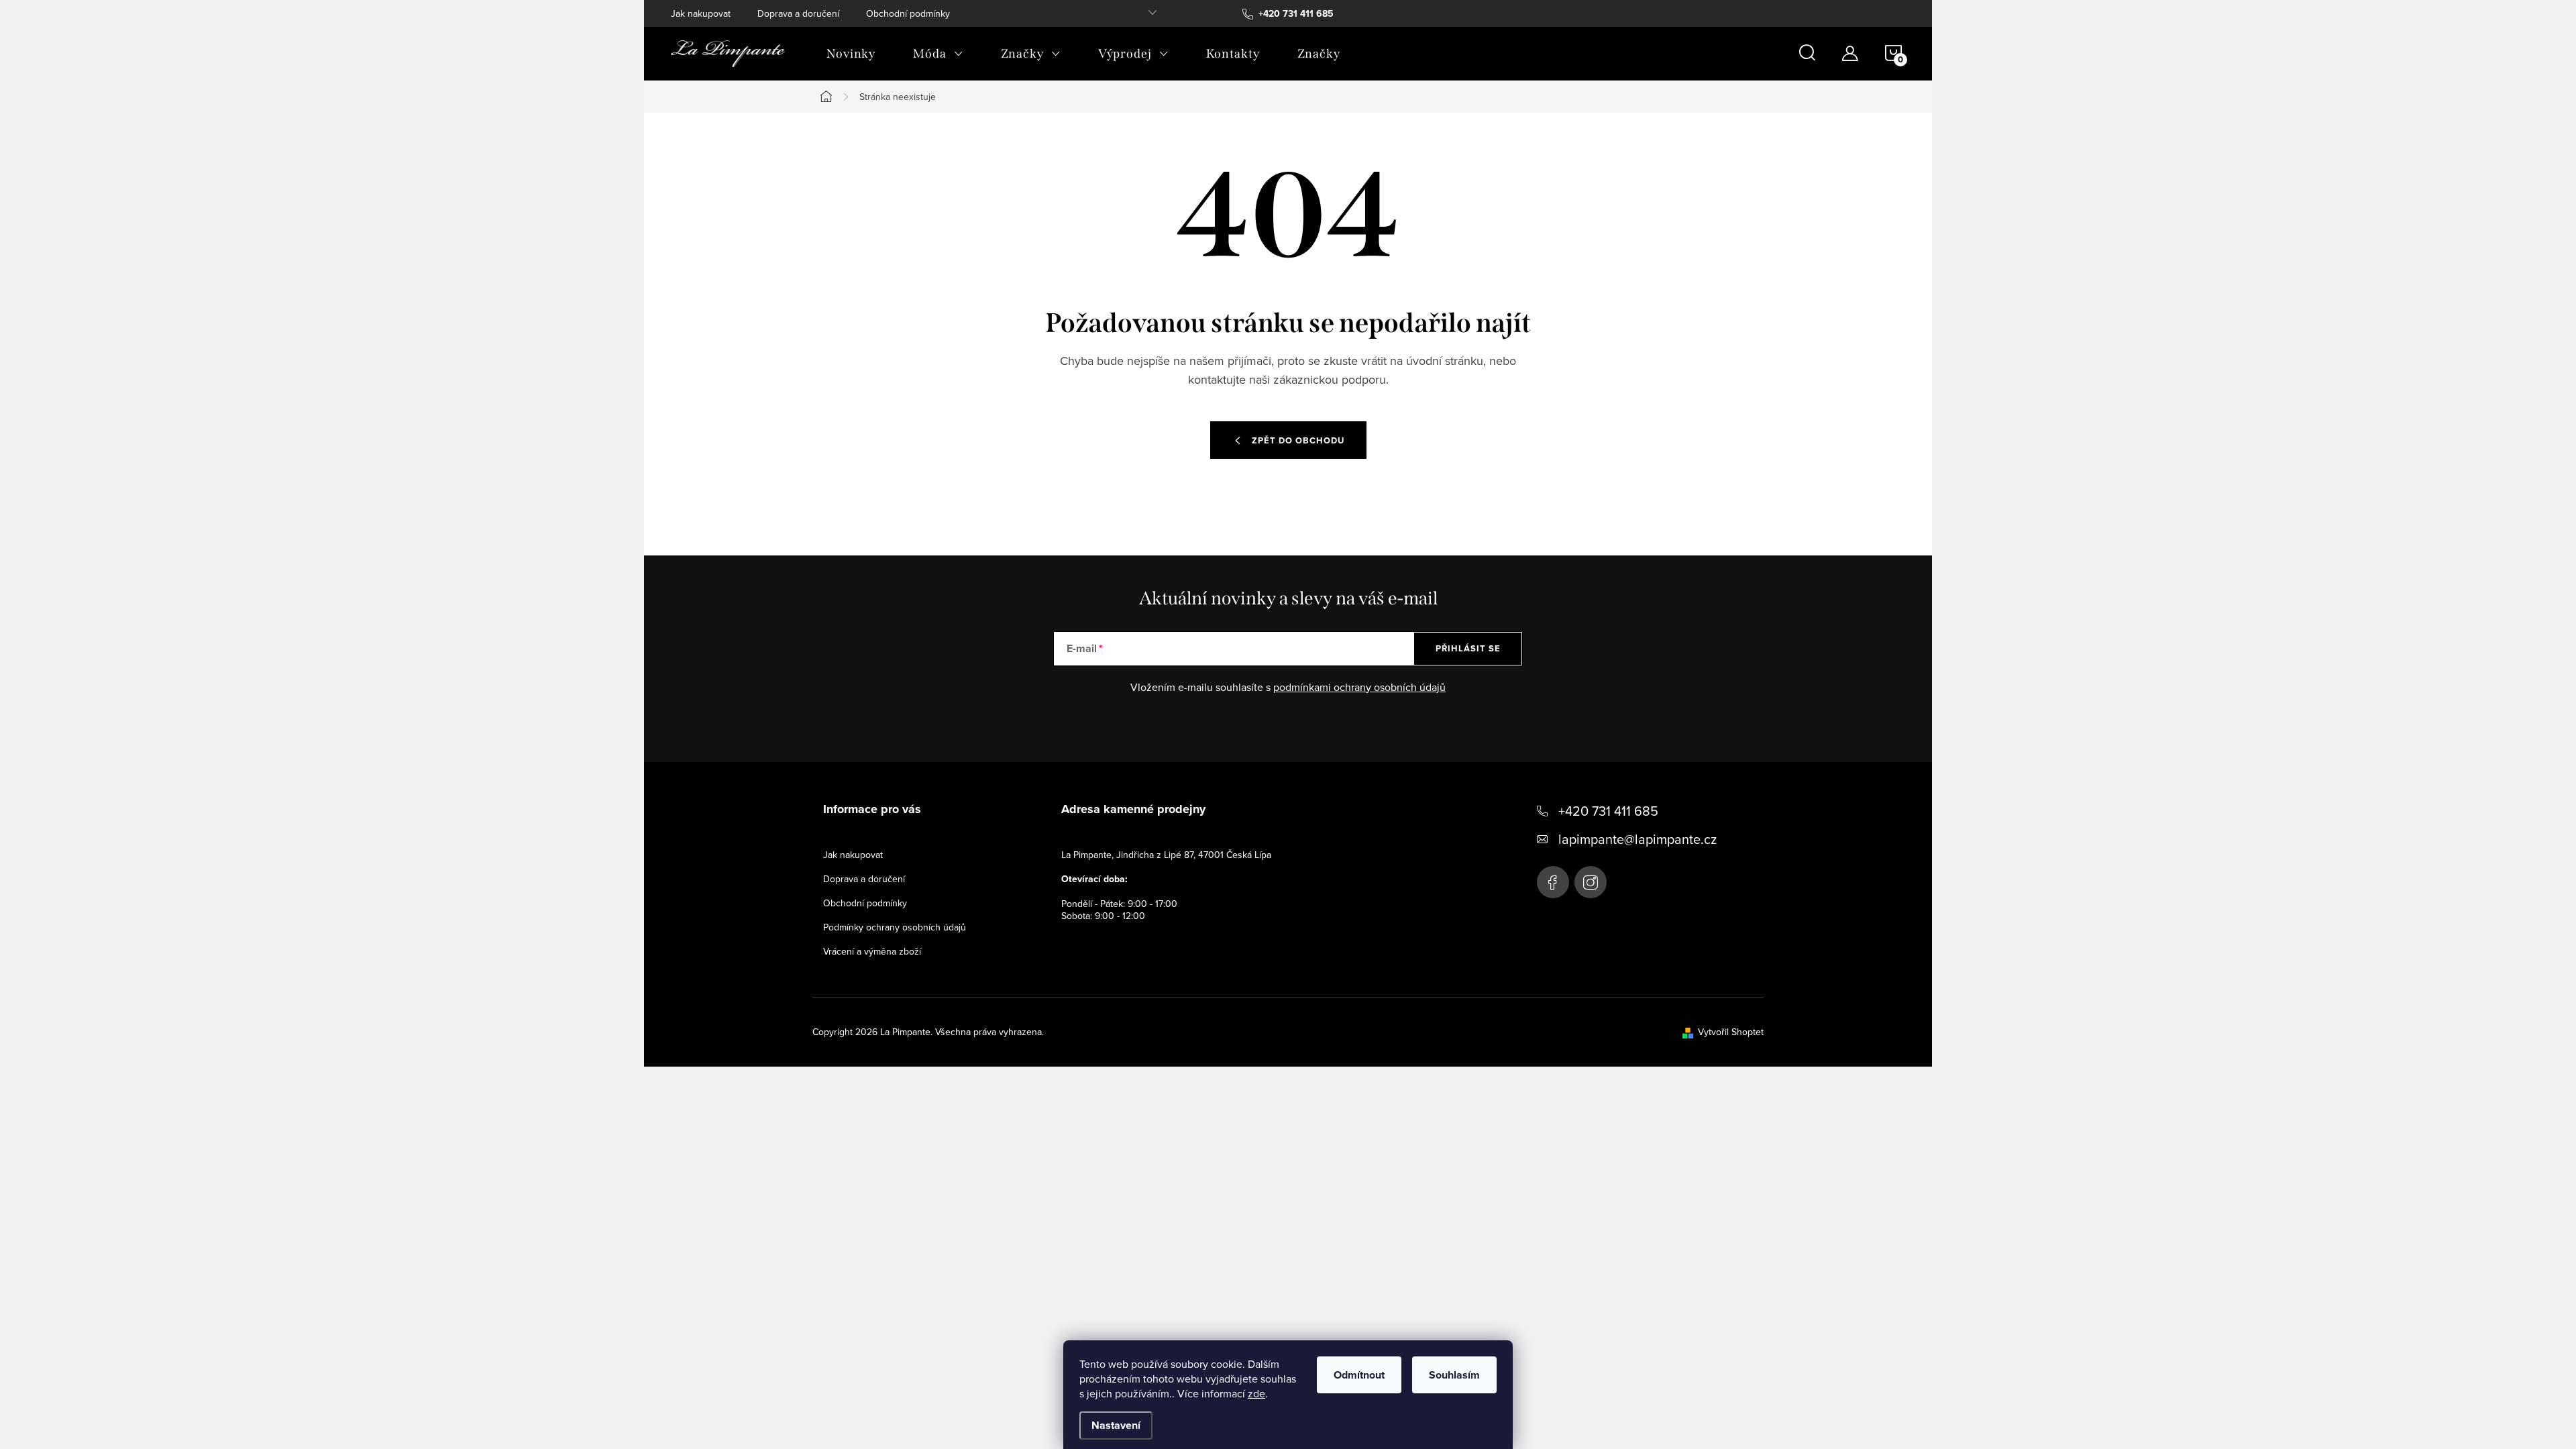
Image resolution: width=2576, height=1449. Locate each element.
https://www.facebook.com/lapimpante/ (1553, 882)
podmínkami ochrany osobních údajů (1359, 687)
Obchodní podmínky (908, 13)
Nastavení (1116, 1425)
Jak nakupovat (701, 13)
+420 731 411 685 (1608, 811)
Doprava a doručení (798, 13)
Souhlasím (1454, 1375)
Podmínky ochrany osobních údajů (895, 927)
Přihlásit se (1468, 648)
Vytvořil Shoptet (1731, 1032)
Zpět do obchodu (1298, 440)
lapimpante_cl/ (1591, 882)
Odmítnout (1359, 1375)
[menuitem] (851, 54)
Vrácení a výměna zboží (872, 951)
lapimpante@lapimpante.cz (1638, 839)
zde (1256, 1393)
